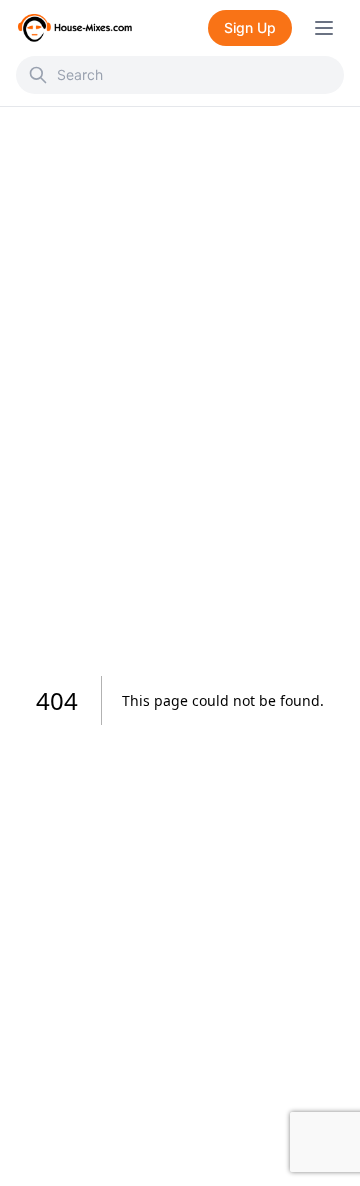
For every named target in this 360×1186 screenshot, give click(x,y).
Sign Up (250, 27)
